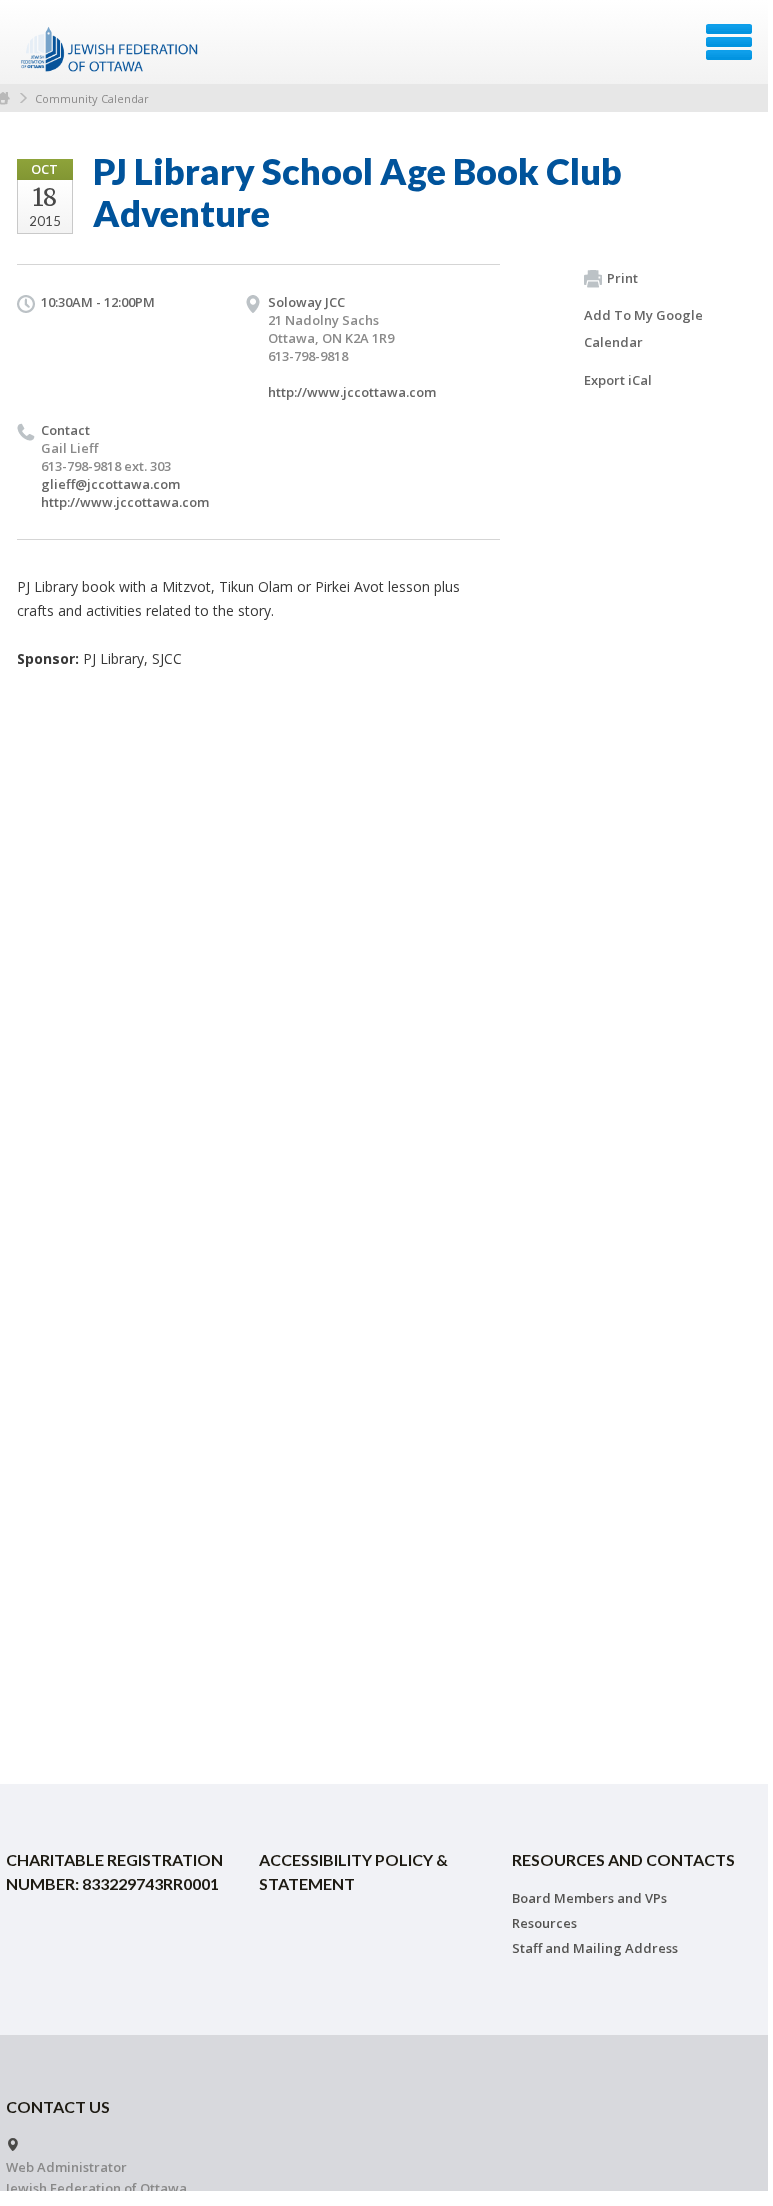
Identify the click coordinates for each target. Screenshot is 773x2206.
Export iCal (618, 380)
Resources (544, 1923)
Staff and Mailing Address (595, 1948)
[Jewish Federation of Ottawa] (110, 49)
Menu (729, 42)
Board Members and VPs (589, 1898)
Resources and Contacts (623, 1859)
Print (622, 278)
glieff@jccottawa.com (110, 484)
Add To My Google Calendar (643, 328)
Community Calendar (92, 98)
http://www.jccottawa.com (352, 392)
